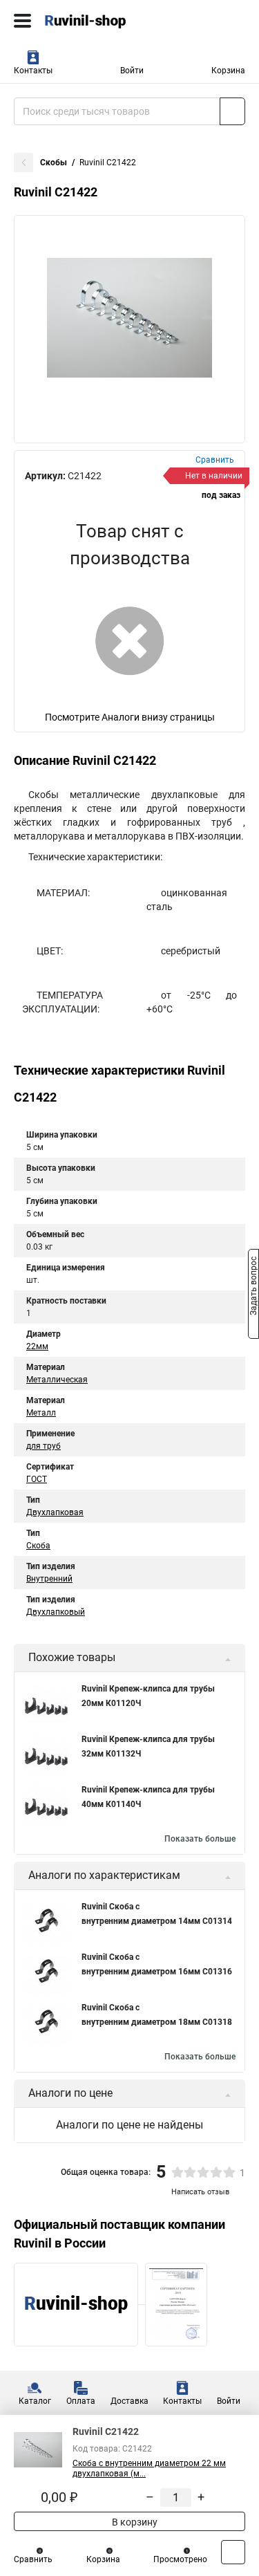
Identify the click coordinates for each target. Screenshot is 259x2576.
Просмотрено (180, 2559)
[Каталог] (22, 21)
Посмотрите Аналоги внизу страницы (130, 717)
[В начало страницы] (233, 2552)
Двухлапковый (56, 1612)
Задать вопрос (253, 1287)
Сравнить (33, 2559)
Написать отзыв (200, 2192)
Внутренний (49, 1579)
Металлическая (57, 1380)
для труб (44, 1446)
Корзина (228, 71)
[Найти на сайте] (232, 111)
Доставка (129, 2401)
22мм (37, 1346)
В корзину (134, 2522)
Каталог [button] (35, 2401)
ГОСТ (37, 1479)
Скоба (38, 1546)
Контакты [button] (33, 71)
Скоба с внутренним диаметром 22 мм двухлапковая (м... (149, 2468)
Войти (132, 71)
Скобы (54, 163)
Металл (41, 1413)
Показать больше (200, 1839)
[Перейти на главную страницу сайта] (104, 21)
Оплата (81, 2401)
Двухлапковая (55, 1512)
